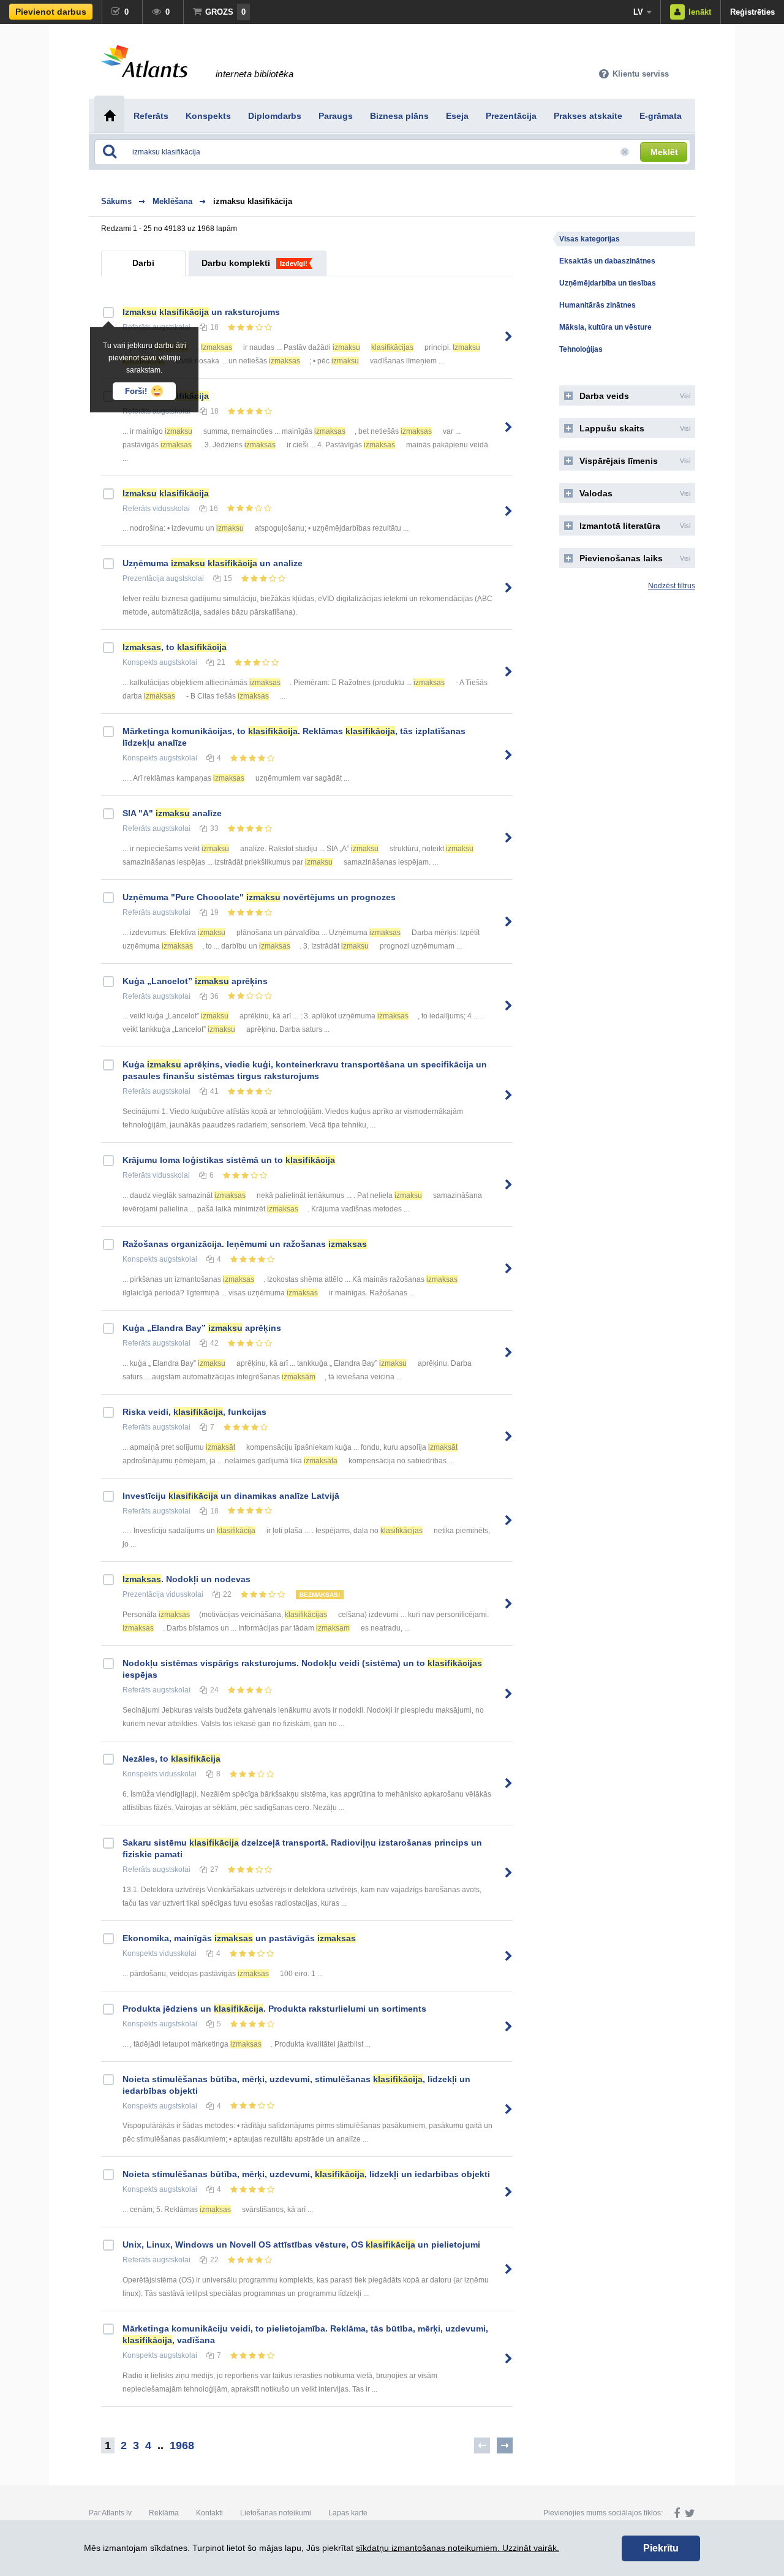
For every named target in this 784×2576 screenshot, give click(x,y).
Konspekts (140, 662)
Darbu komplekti (236, 263)
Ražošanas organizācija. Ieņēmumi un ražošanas (245, 1244)
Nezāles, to (171, 1759)
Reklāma (164, 2513)
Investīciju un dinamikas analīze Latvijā (231, 1496)
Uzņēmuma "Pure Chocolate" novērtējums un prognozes (259, 897)
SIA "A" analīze (172, 813)
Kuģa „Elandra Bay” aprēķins (202, 1328)
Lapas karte (348, 2513)
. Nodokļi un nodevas (187, 1579)
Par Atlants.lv (110, 2513)
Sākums (116, 201)
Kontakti (209, 2513)
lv (638, 12)
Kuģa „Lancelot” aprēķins (195, 981)
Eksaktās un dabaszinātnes (607, 261)
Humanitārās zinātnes (597, 305)
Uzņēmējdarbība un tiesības (608, 283)
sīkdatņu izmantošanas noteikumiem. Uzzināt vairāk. (458, 2548)
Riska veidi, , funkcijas (194, 1412)
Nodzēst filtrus (672, 586)
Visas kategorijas (590, 239)
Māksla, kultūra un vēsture (605, 327)
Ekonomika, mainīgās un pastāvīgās (239, 1938)
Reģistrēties (752, 12)
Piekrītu (661, 2548)
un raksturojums (201, 312)
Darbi (143, 263)
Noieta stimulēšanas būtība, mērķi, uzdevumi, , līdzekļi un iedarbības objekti (306, 2174)
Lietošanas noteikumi (276, 2513)
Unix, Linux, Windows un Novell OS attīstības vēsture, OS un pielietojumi (301, 2245)
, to (175, 647)
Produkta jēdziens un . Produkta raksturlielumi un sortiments (274, 2009)
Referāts (137, 509)
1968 (182, 2445)
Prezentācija (143, 578)
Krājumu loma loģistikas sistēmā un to (229, 1160)
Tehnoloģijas (581, 349)
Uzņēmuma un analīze (213, 563)
